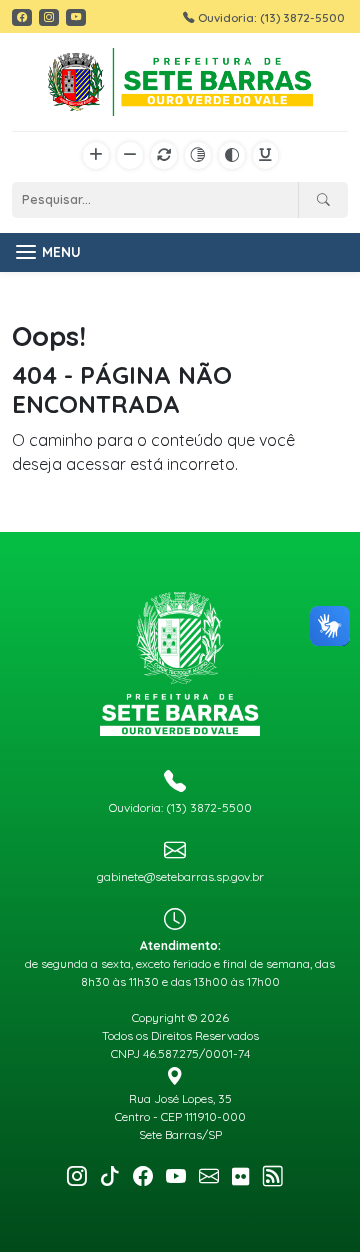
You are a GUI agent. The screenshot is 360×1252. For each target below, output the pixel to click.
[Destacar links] (265, 156)
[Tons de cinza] (198, 156)
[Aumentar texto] (96, 156)
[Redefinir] (164, 156)
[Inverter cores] (232, 156)
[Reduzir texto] (130, 156)
